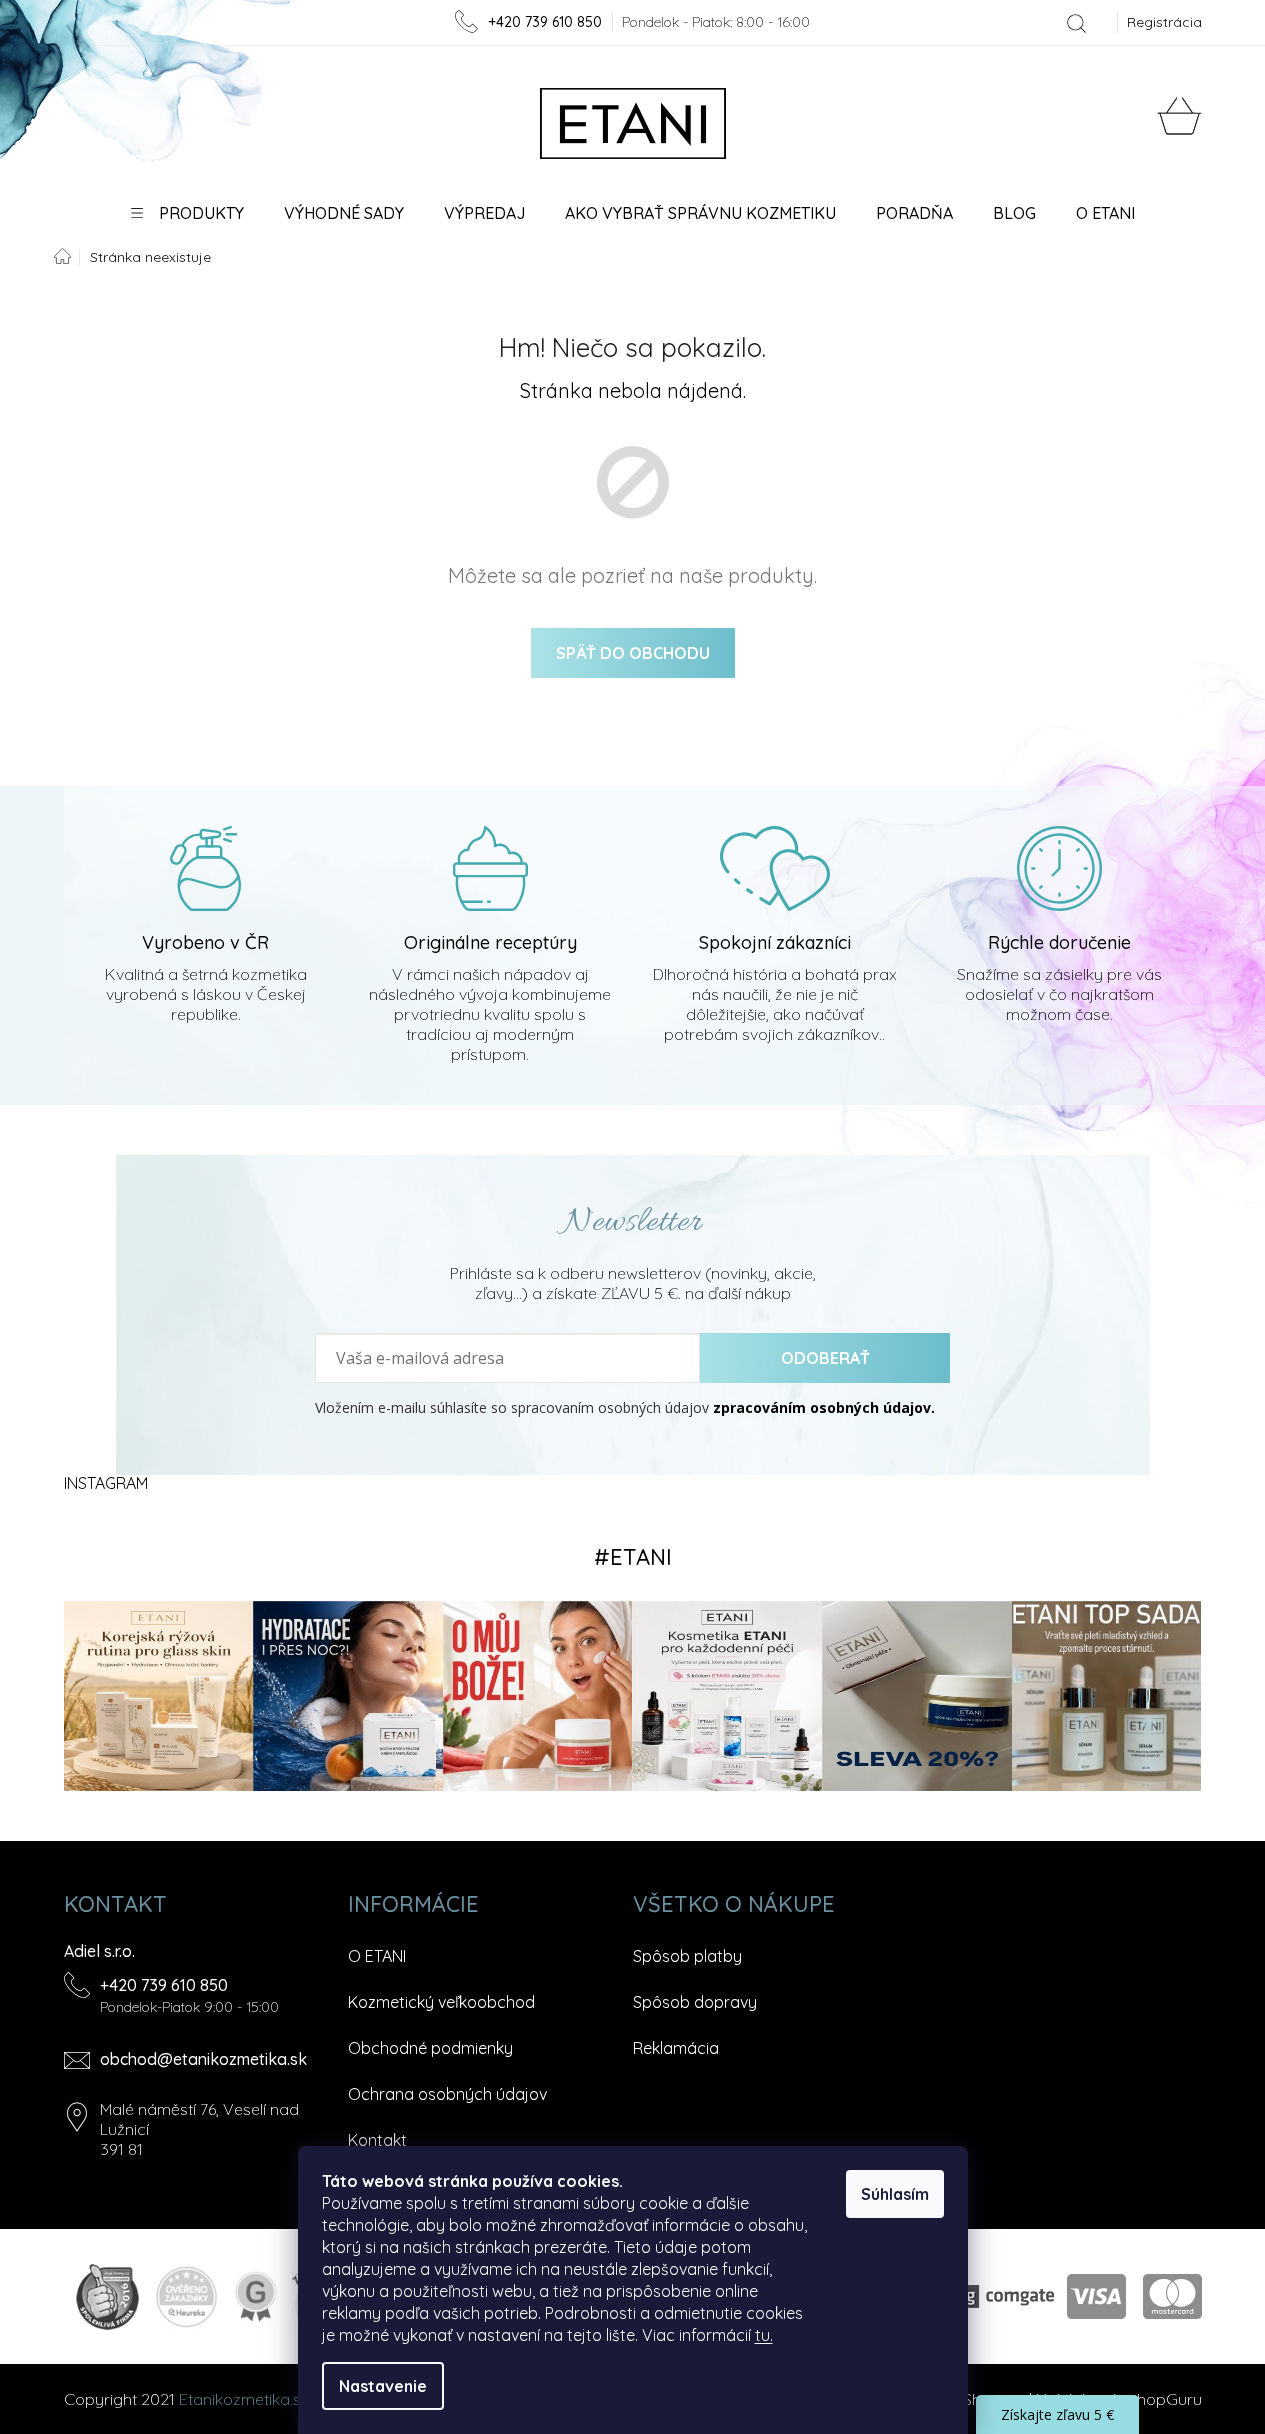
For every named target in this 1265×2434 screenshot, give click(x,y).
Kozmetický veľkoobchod (441, 2002)
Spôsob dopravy (695, 2002)
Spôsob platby (687, 1956)
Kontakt (377, 2140)
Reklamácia (676, 2048)
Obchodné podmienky (430, 2048)
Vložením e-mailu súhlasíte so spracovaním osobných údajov (625, 1408)
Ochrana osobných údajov (447, 2094)
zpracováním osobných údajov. (824, 1408)
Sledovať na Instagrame (633, 1557)
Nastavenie (383, 2386)
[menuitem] (187, 213)
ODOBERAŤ (825, 1358)
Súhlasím (895, 2194)
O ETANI (377, 1956)
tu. (764, 2335)
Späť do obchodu (633, 653)
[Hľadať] (1076, 23)
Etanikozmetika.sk (244, 2399)
